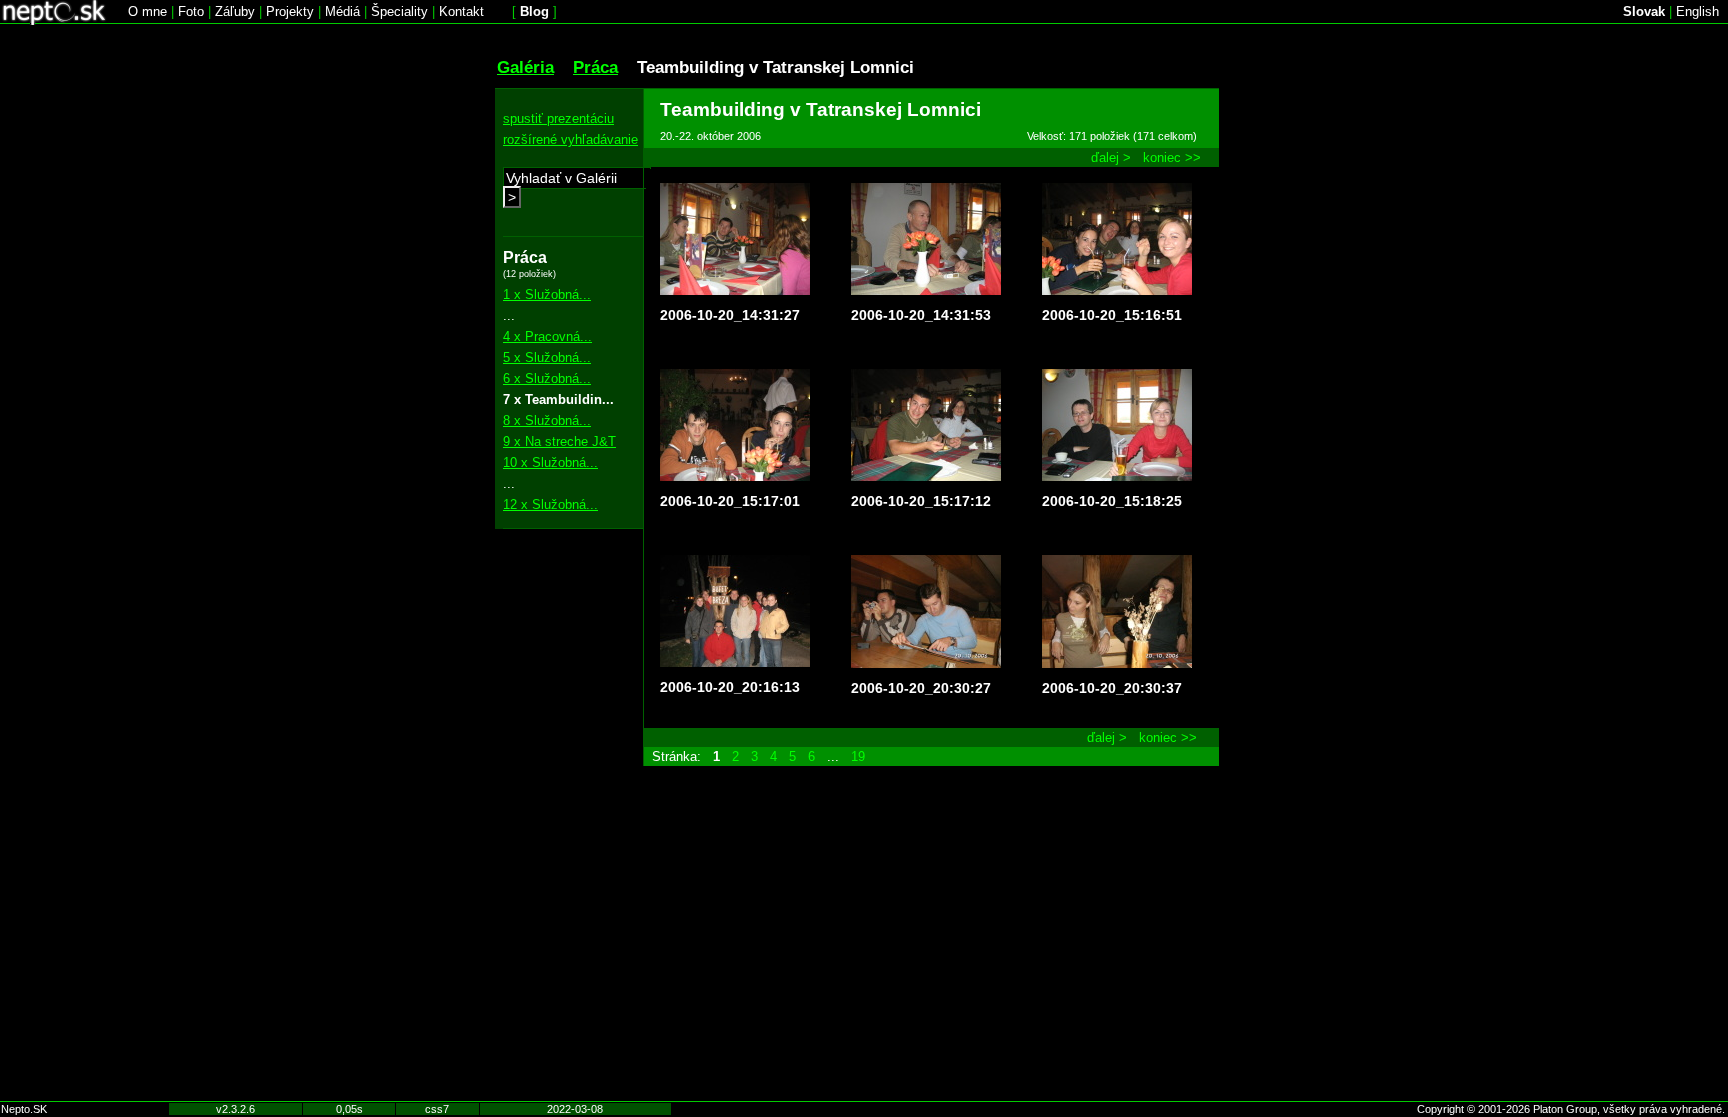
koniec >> (1172, 157)
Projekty (290, 11)
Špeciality (399, 11)
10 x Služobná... (550, 462)
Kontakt (461, 11)
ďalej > (1111, 157)
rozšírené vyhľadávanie (570, 139)
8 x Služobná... (547, 420)
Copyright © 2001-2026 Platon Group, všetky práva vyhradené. (1571, 1109)
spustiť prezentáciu (558, 118)
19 (858, 756)
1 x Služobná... (547, 294)
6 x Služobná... (547, 378)
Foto (191, 11)
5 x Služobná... (547, 357)
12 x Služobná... (550, 504)
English (1697, 11)
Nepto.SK (24, 1109)
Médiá (342, 11)
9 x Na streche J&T (559, 441)
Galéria (525, 67)
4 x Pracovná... (547, 336)
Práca (595, 67)
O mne (147, 11)
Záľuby (235, 11)
